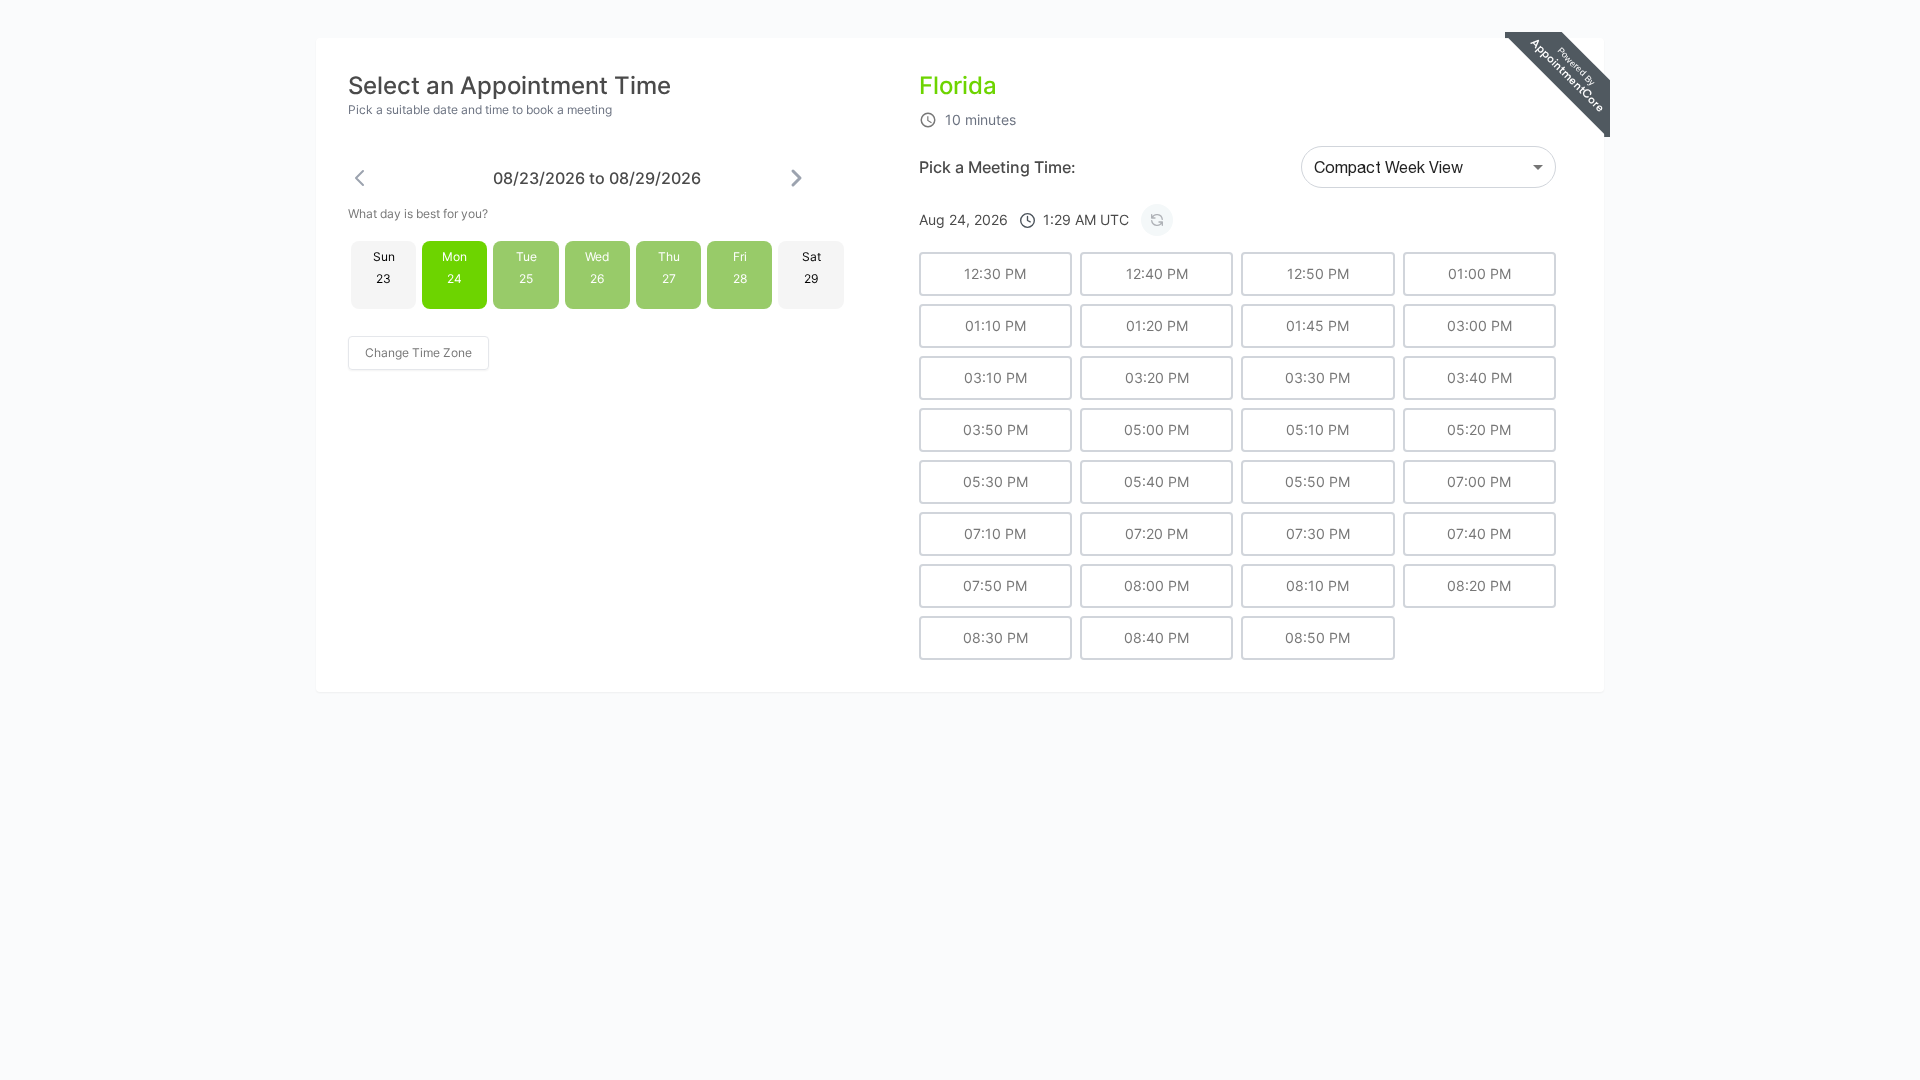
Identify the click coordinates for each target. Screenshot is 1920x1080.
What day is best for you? (418, 213)
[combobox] (1428, 167)
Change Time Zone (418, 352)
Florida (958, 85)
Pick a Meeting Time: (997, 167)
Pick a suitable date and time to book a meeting (480, 109)
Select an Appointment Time (509, 85)
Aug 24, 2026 (1024, 219)
